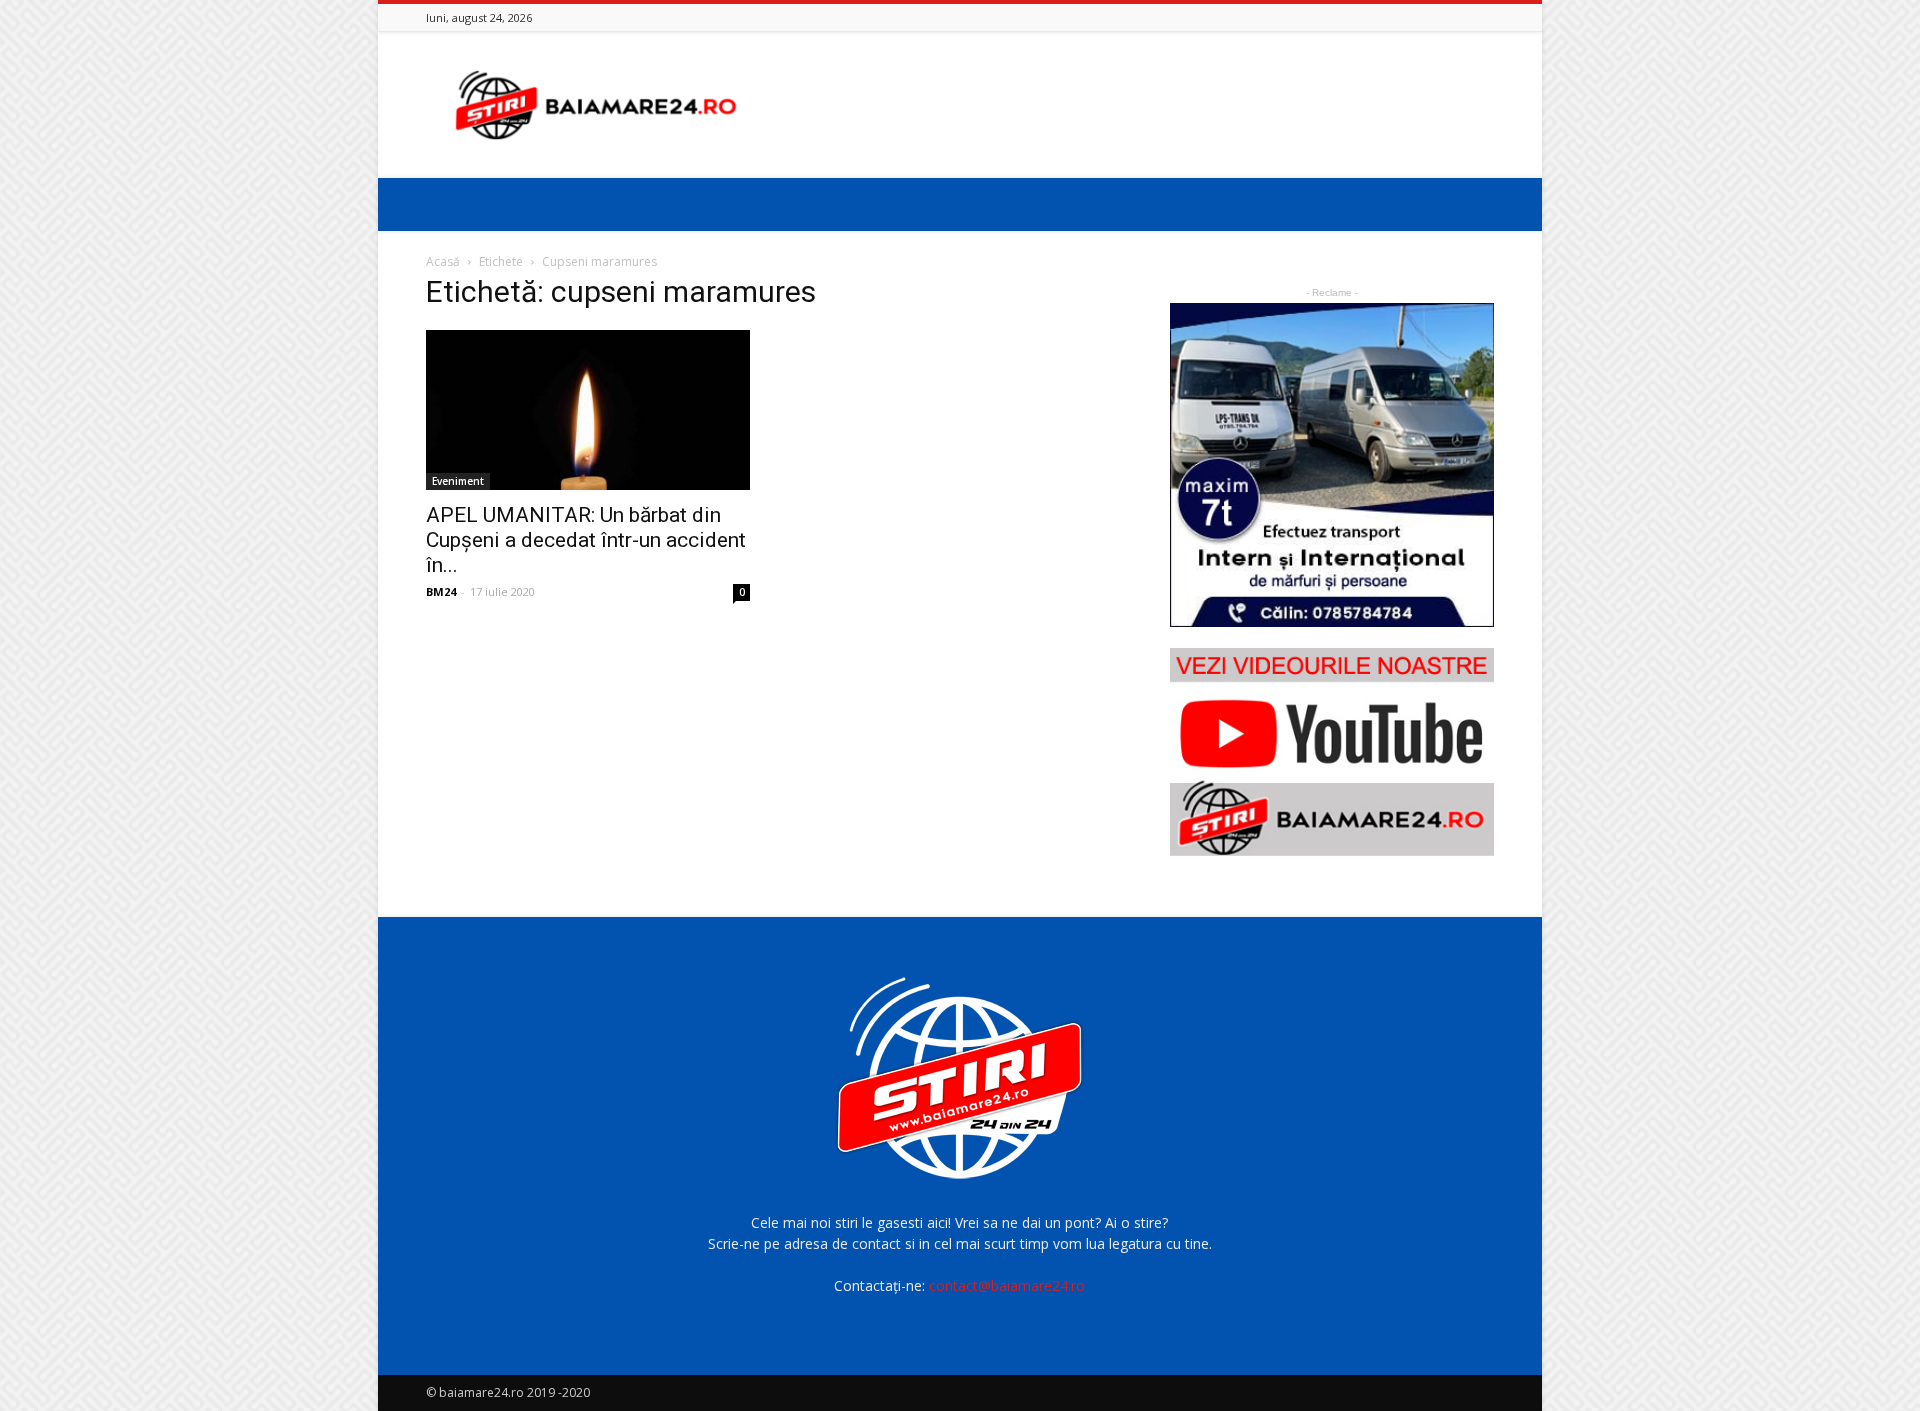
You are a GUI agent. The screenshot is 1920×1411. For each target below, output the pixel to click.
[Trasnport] (1332, 465)
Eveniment (458, 481)
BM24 (441, 591)
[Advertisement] (1130, 105)
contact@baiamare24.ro (1007, 1285)
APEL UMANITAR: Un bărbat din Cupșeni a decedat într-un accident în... (586, 540)
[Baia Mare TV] (1332, 752)
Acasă (443, 261)
